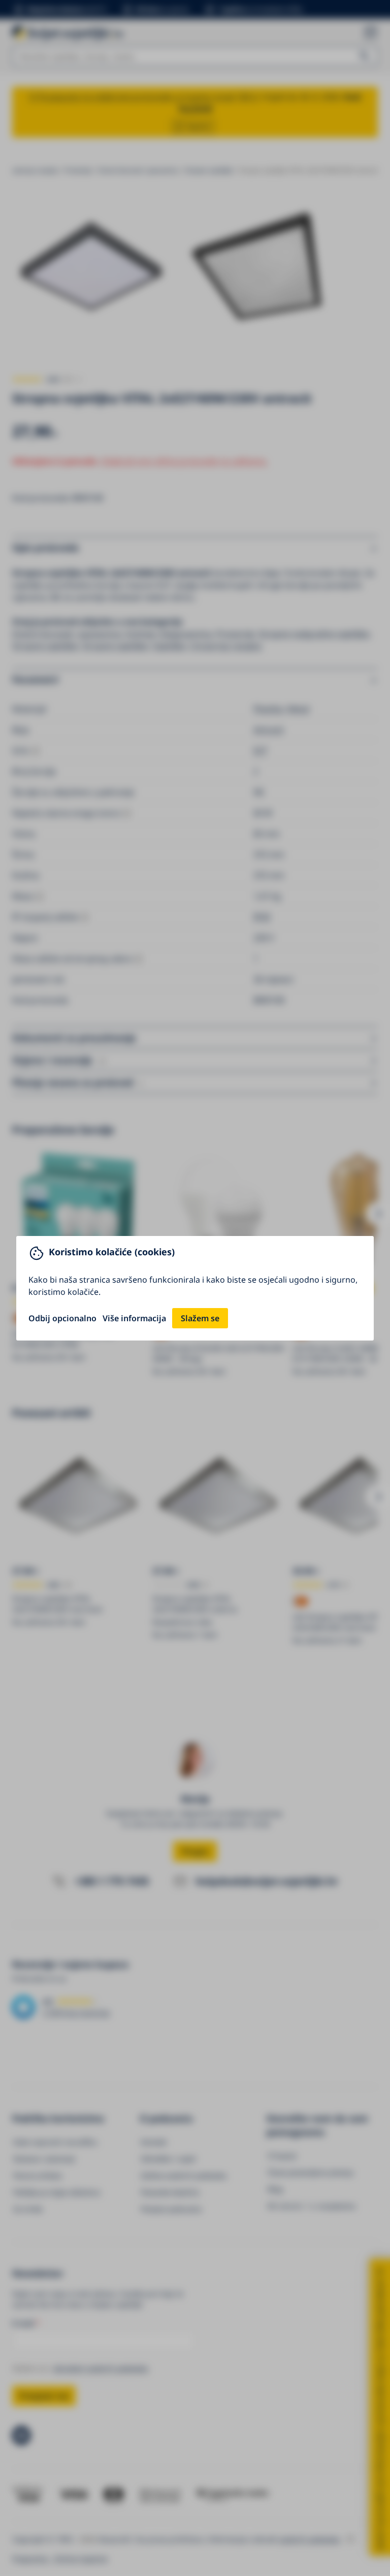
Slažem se (200, 1318)
